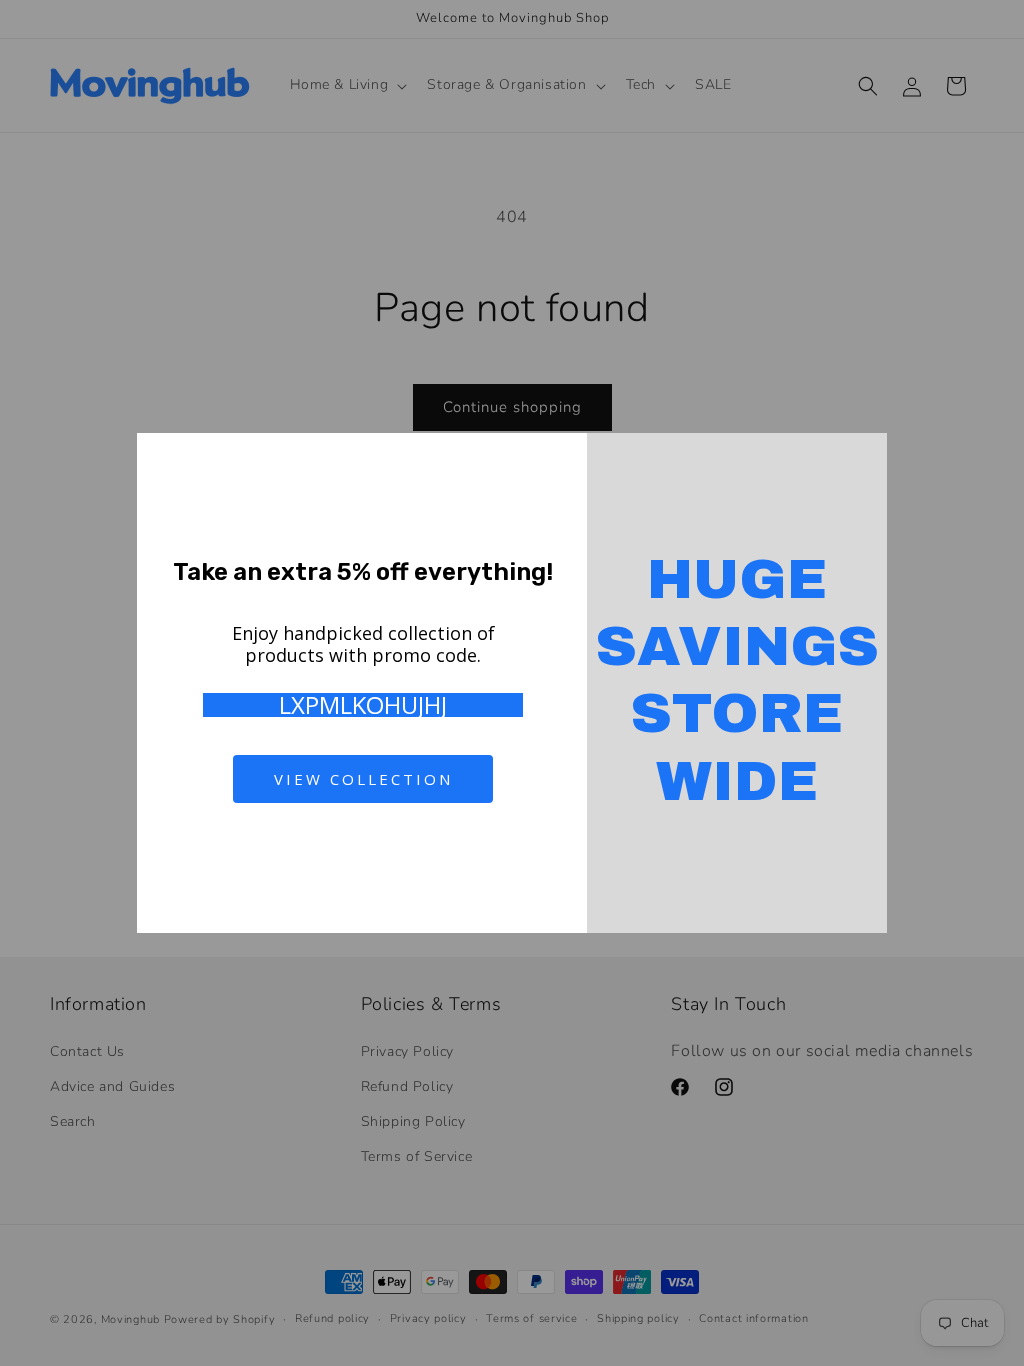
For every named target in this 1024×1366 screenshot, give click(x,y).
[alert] (512, 683)
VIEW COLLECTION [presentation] (363, 779)
